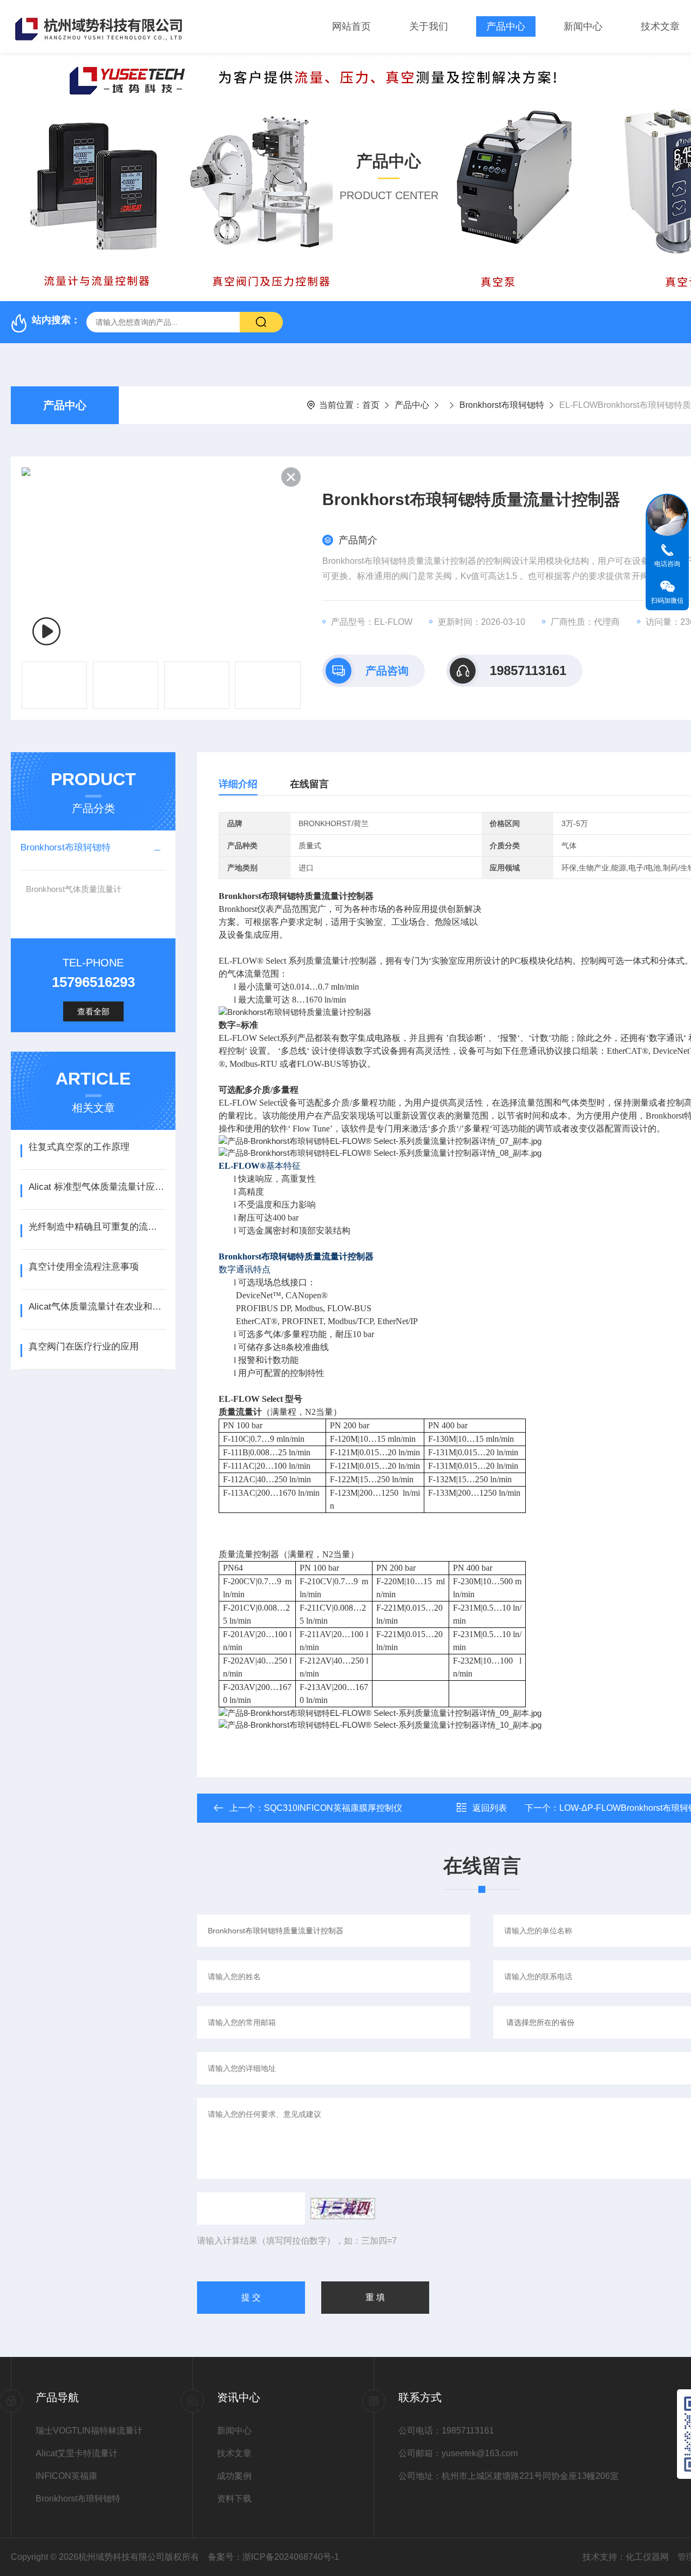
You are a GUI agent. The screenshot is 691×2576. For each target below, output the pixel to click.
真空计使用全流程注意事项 (84, 1267)
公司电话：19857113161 (446, 2431)
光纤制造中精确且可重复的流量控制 (97, 1227)
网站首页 (351, 26)
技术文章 (660, 26)
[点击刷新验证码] (343, 2209)
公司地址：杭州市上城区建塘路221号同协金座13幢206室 (477, 2476)
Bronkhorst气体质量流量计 (74, 889)
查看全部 (93, 1011)
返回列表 (490, 1808)
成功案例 (234, 2476)
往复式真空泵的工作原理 (79, 1147)
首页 (371, 405)
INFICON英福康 (66, 2476)
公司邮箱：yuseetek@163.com (458, 2453)
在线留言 (309, 784)
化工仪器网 (647, 2557)
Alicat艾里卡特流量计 (77, 2453)
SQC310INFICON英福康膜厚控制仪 (333, 1808)
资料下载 (234, 2499)
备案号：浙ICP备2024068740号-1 (273, 2557)
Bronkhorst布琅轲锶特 (502, 405)
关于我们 (429, 26)
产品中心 (506, 26)
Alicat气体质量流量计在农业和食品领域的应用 (97, 1307)
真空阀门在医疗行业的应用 (84, 1347)
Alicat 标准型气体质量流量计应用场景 (97, 1187)
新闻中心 (583, 26)
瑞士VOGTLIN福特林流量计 (89, 2431)
